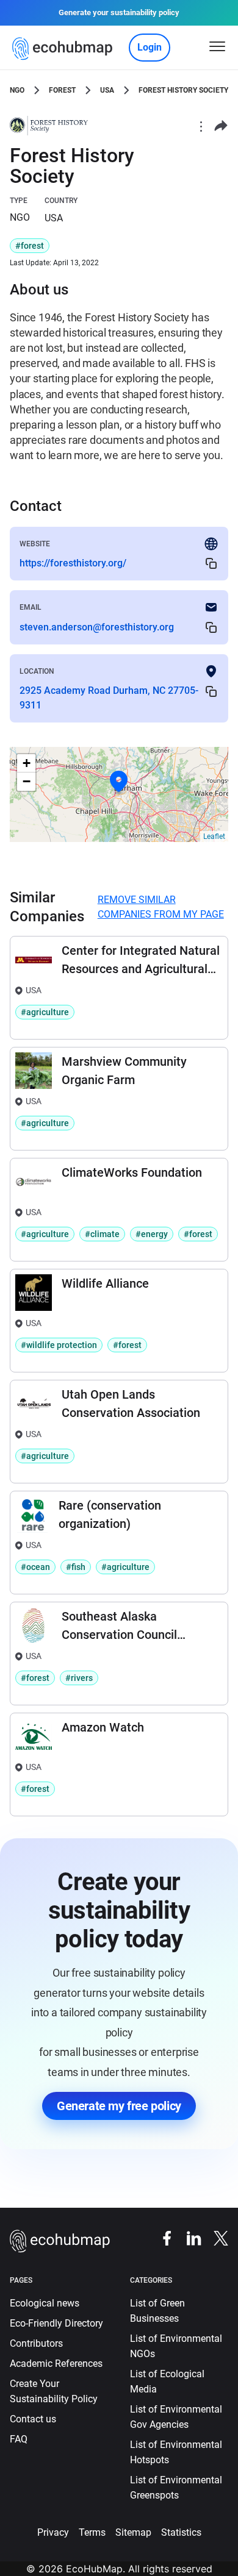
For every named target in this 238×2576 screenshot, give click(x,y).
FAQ (19, 2439)
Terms (92, 2532)
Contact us (33, 2419)
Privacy (53, 2532)
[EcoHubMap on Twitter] (215, 2237)
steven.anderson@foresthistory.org (97, 627)
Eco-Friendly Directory (56, 2323)
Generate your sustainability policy (119, 12)
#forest (30, 246)
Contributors (36, 2343)
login (150, 47)
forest (62, 90)
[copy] (211, 564)
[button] (119, 782)
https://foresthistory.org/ (73, 563)
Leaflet (214, 837)
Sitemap (133, 2532)
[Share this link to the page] (221, 126)
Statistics (181, 2532)
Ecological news (45, 2303)
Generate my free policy (119, 2106)
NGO (17, 90)
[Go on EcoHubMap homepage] (65, 49)
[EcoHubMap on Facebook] (161, 2237)
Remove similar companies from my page (161, 907)
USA (107, 90)
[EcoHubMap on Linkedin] (188, 2237)
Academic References (56, 2364)
